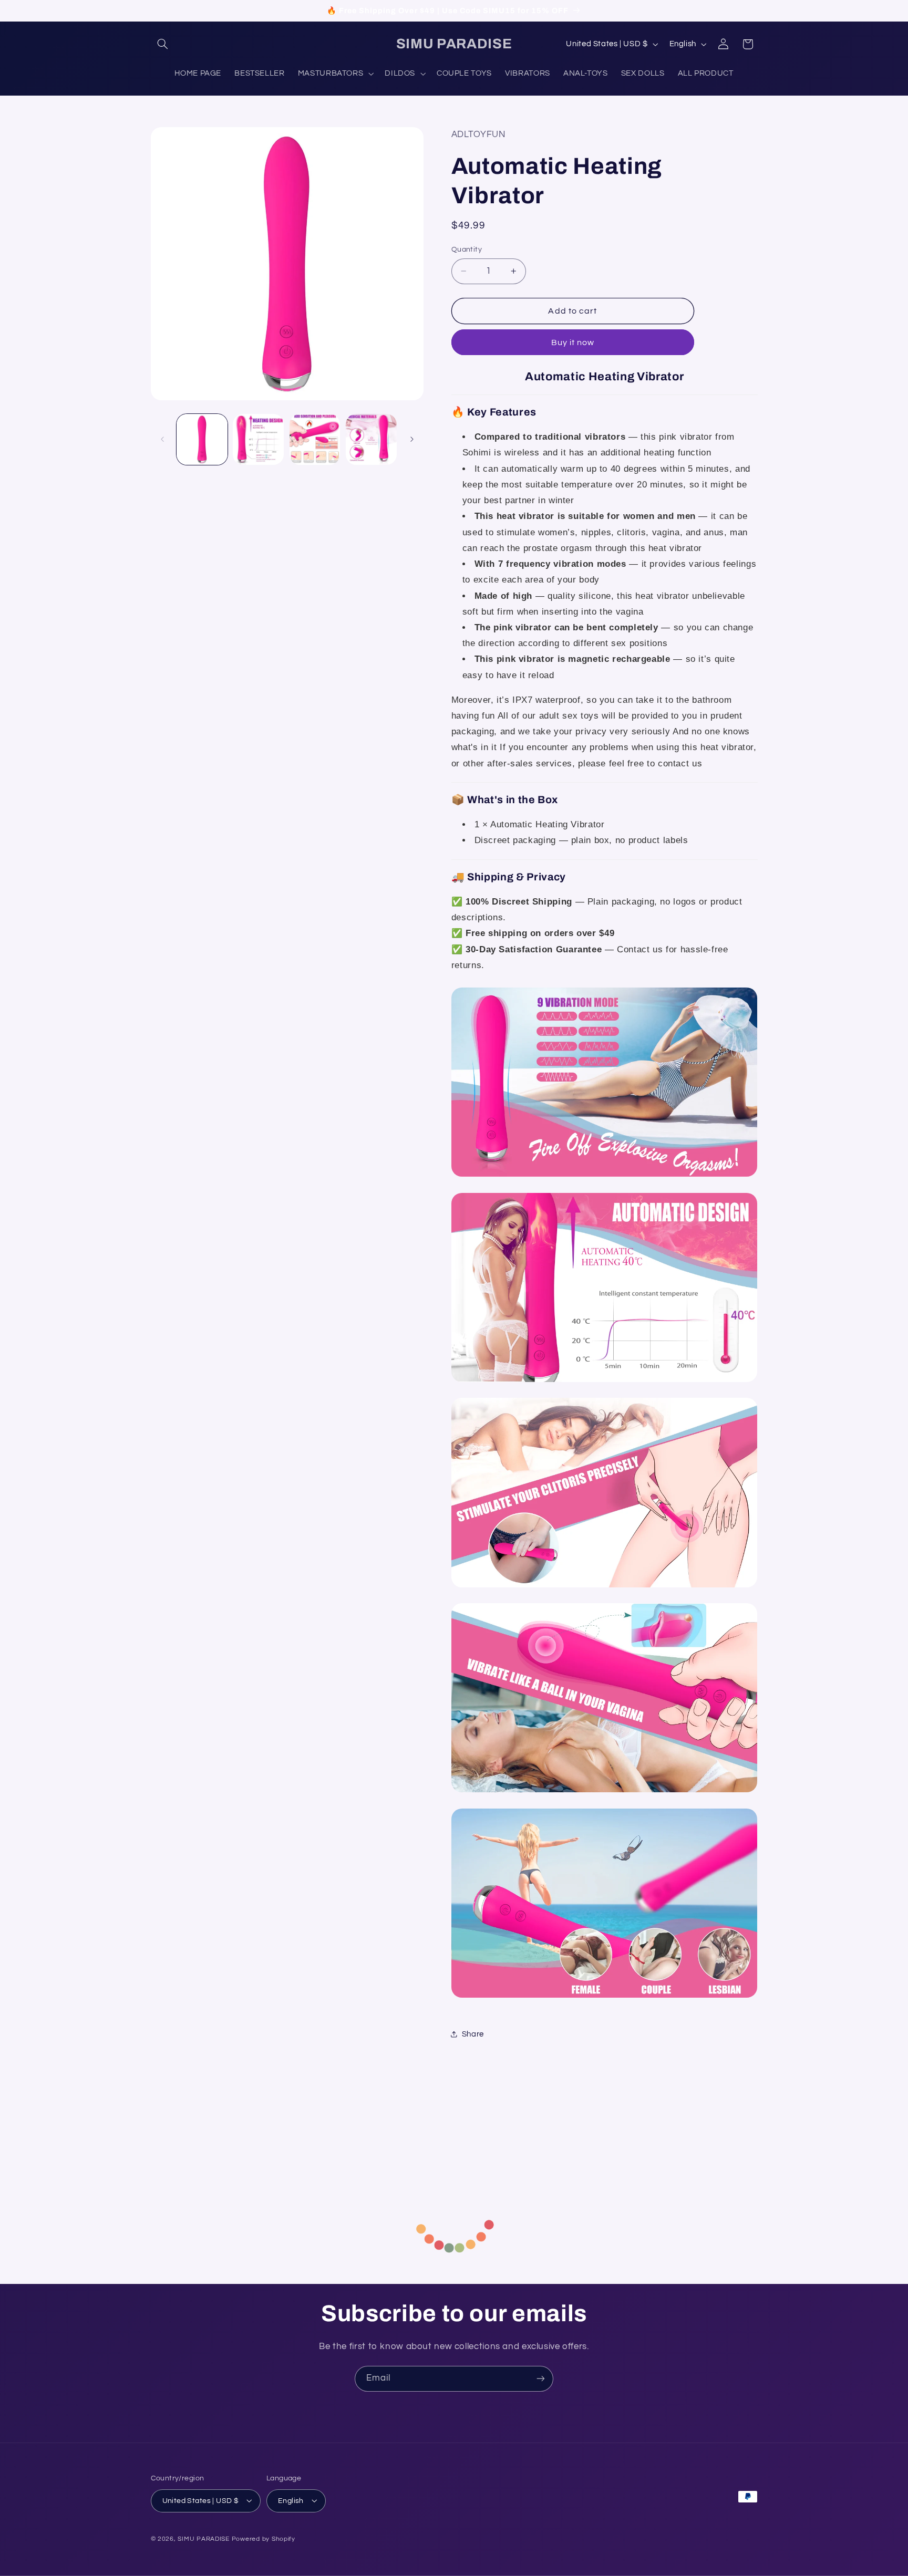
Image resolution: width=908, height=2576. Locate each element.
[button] (163, 44)
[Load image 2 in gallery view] (258, 439)
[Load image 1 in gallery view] (202, 439)
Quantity (467, 250)
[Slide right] (412, 440)
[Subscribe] (541, 2379)
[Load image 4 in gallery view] (371, 439)
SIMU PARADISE (204, 2538)
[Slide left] (162, 440)
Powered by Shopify (264, 2538)
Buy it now (573, 342)
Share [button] (473, 2034)
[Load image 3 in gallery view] (315, 439)
